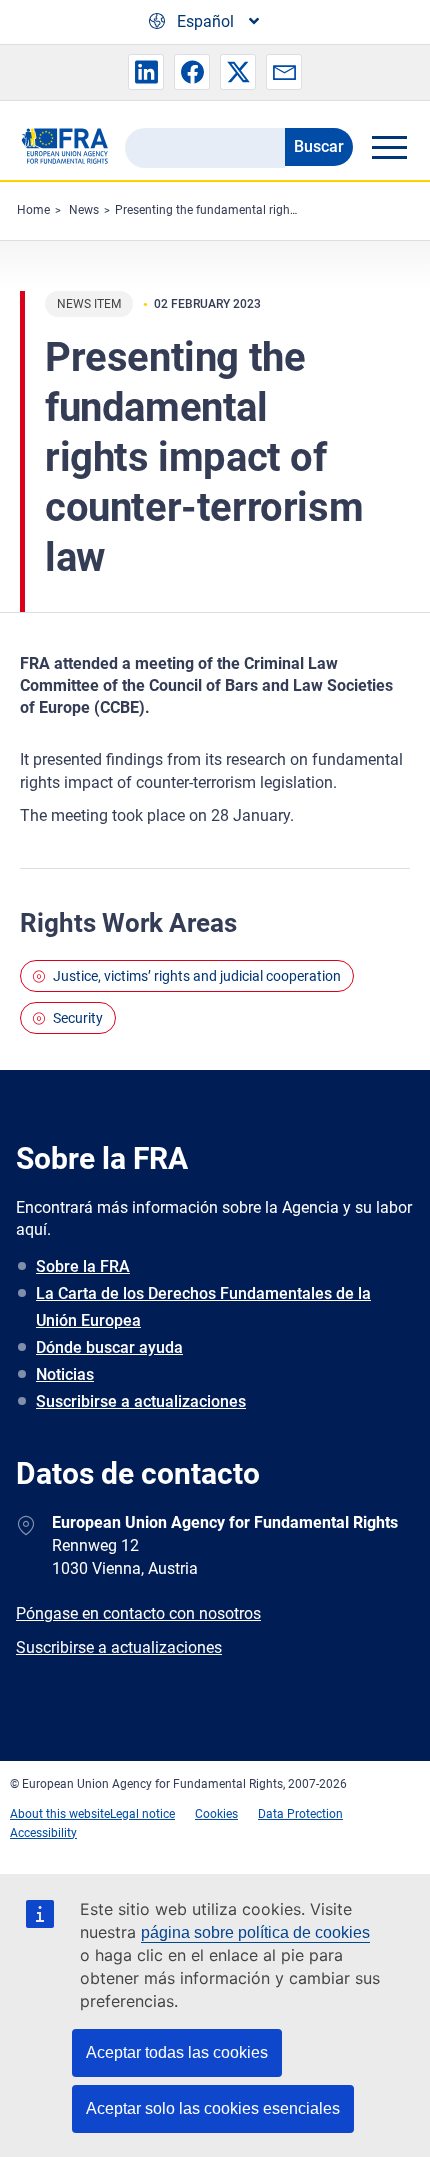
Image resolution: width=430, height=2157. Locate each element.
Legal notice (142, 1814)
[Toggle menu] (389, 147)
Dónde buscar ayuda (109, 1347)
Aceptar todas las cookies (177, 2052)
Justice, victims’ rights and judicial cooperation (197, 976)
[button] (146, 72)
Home (33, 210)
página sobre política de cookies (255, 1932)
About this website (60, 1814)
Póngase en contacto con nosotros (138, 1613)
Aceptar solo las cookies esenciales (213, 2108)
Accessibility (43, 1833)
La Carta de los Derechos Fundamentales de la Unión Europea (203, 1307)
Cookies (216, 1814)
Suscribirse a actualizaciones (141, 1401)
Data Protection (300, 1814)
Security (78, 1018)
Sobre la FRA (83, 1266)
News (84, 210)
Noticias (65, 1374)
